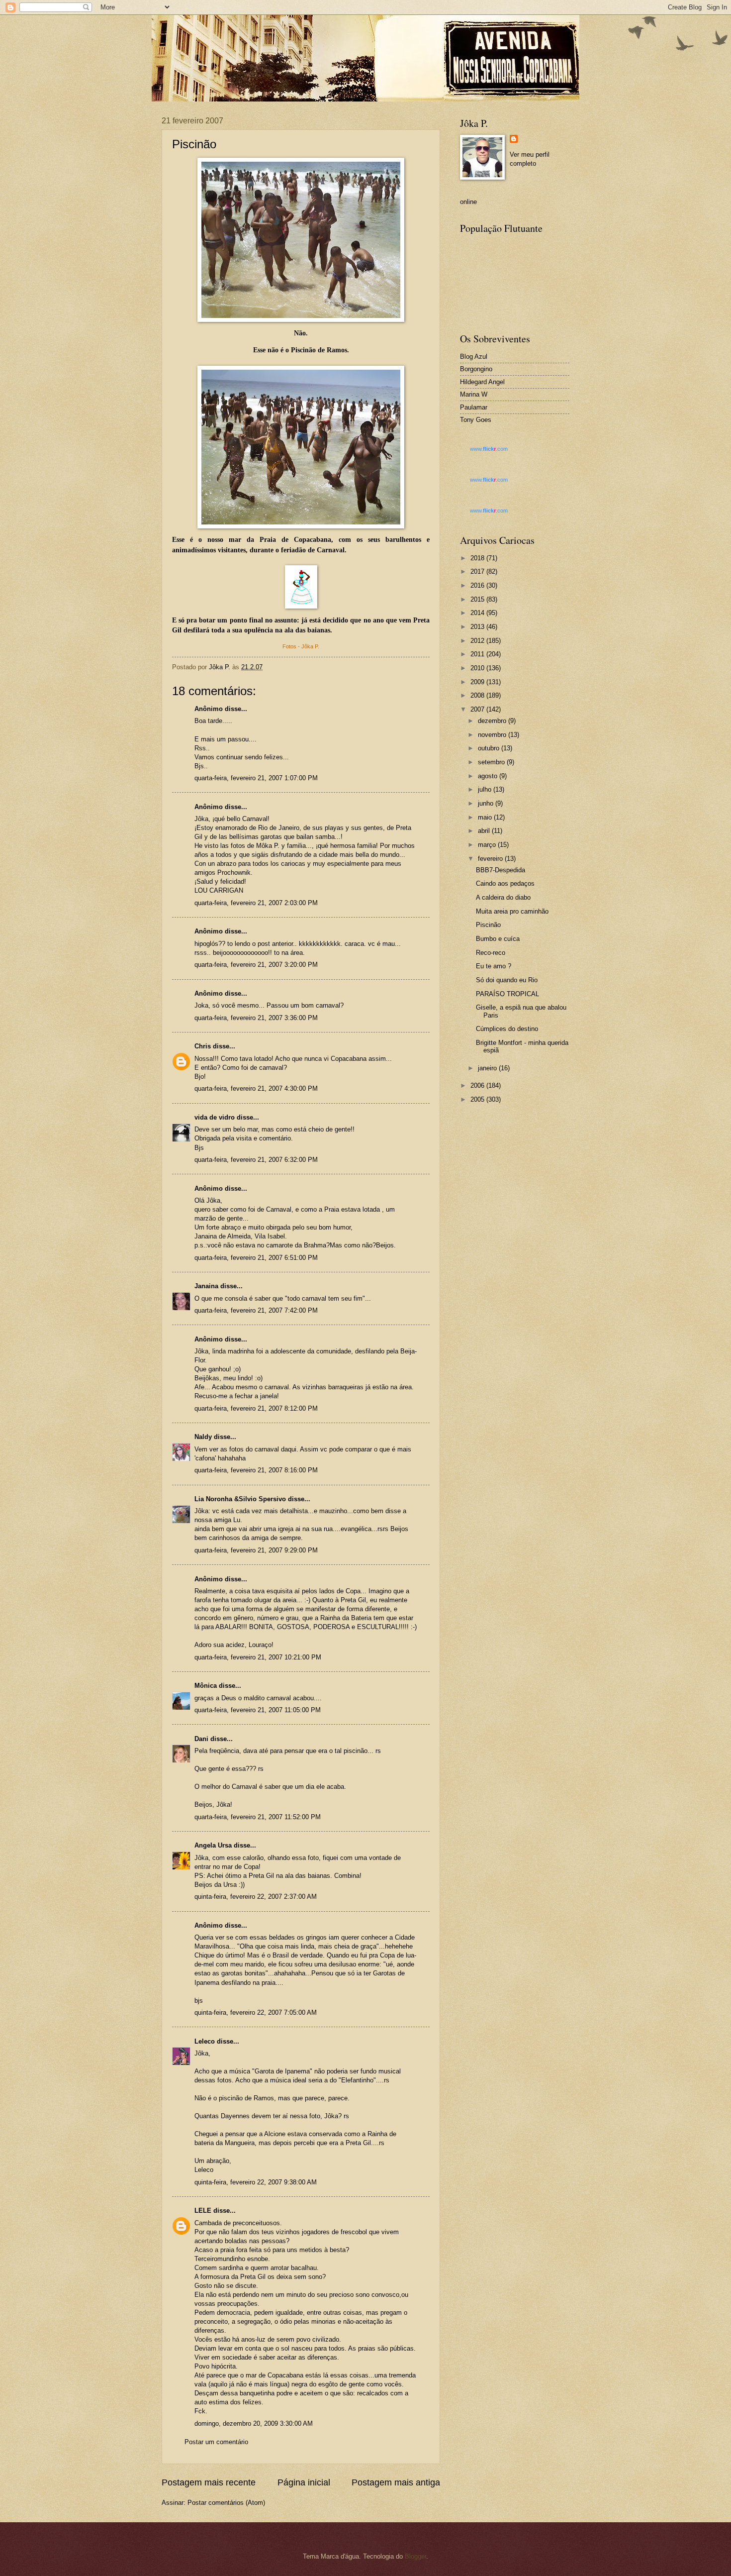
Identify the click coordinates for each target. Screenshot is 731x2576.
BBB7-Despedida (501, 870)
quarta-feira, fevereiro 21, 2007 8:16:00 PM (256, 1470)
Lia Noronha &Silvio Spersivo (240, 1499)
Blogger (415, 2556)
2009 (478, 682)
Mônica (206, 1686)
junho (487, 803)
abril (485, 831)
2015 (478, 599)
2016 (478, 585)
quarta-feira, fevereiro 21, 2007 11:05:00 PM (258, 1710)
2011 (478, 654)
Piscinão (488, 925)
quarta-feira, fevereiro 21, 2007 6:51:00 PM (256, 1258)
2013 (478, 627)
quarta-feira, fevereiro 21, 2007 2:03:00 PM (256, 903)
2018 (478, 558)
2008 (478, 695)
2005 (478, 1099)
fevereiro (491, 859)
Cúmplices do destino (507, 1029)
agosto (489, 776)
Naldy (203, 1437)
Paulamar (474, 407)
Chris (203, 1046)
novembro (493, 735)
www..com (489, 449)
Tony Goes (476, 420)
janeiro (488, 1068)
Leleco (205, 2041)
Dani (201, 1739)
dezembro (493, 721)
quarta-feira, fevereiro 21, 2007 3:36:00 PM (256, 1018)
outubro (490, 748)
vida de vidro (215, 1117)
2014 (478, 613)
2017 (478, 571)
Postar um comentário (216, 2442)
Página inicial (304, 2482)
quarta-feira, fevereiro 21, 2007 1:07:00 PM (256, 778)
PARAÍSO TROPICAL (507, 994)
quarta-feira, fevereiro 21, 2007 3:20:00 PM (256, 965)
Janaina (206, 1286)
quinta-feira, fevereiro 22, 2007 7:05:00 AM (256, 2012)
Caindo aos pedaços (505, 883)
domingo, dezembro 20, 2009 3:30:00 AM (254, 2423)
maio (486, 817)
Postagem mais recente (209, 2482)
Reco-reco (491, 953)
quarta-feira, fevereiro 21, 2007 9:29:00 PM (256, 1550)
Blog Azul (474, 357)
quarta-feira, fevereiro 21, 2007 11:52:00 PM (258, 1817)
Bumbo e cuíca (498, 939)
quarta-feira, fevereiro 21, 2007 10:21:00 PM (258, 1657)
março (488, 845)
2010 (478, 668)
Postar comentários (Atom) (226, 2503)
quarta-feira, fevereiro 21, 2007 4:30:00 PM (256, 1088)
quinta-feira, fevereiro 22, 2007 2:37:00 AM (256, 1897)
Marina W (474, 394)
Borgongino (476, 369)
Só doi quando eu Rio (507, 980)
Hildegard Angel (482, 382)
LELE (203, 2211)
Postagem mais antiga (396, 2482)
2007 (478, 709)
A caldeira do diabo (503, 897)
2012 (478, 641)
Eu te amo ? (494, 966)
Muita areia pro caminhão (512, 911)
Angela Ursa (213, 1845)
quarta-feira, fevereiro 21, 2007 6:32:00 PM (256, 1160)
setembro (492, 762)
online (468, 202)
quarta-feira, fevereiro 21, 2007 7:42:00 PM (256, 1310)
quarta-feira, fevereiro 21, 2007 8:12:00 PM (256, 1408)
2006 (478, 1085)
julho (486, 789)
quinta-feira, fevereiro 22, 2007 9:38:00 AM (256, 2182)
